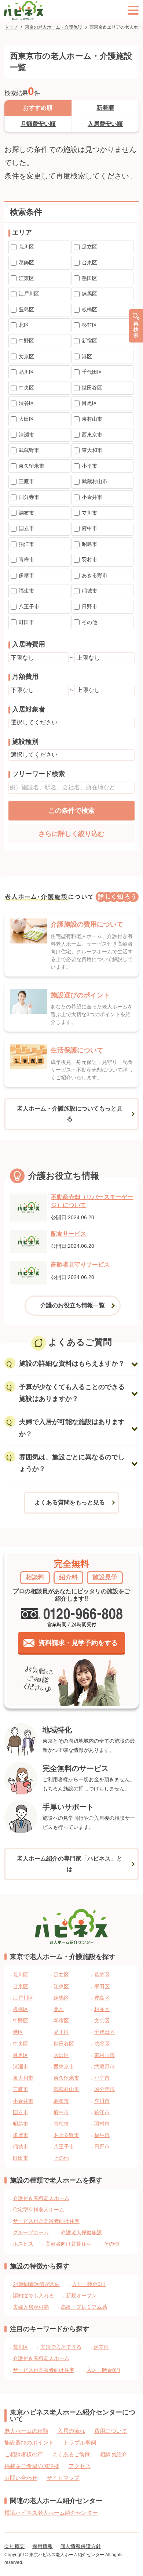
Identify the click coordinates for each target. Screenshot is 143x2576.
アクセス (80, 2466)
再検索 (136, 329)
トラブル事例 (80, 2443)
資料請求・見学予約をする (78, 1643)
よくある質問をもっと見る (70, 1502)
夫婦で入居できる (61, 2347)
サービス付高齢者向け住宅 (44, 2370)
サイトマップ (63, 2478)
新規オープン (81, 2296)
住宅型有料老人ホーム (38, 2210)
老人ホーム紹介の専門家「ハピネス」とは (70, 1864)
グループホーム (31, 2232)
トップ (11, 27)
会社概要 (15, 2546)
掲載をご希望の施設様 (32, 2466)
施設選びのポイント (29, 2443)
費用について (111, 2431)
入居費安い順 (105, 124)
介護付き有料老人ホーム (41, 2198)
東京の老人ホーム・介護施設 (54, 27)
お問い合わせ (21, 2478)
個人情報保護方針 (81, 2546)
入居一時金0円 (89, 2284)
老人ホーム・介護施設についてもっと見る (70, 1114)
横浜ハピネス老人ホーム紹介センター (51, 2513)
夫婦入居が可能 (31, 2307)
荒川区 (21, 2347)
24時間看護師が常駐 (36, 2284)
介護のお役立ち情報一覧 (73, 1305)
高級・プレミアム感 (84, 2307)
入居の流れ (71, 2431)
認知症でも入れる (33, 2296)
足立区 (101, 2347)
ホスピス (23, 2244)
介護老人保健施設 (81, 2232)
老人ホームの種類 (26, 2431)
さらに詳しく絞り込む (71, 834)
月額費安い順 (38, 124)
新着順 (105, 108)
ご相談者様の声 (24, 2454)
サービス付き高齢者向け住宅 (46, 2221)
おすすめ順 (38, 108)
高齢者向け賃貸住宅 (69, 2244)
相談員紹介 (113, 2454)
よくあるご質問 (71, 2454)
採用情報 (43, 2546)
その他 (111, 2244)
